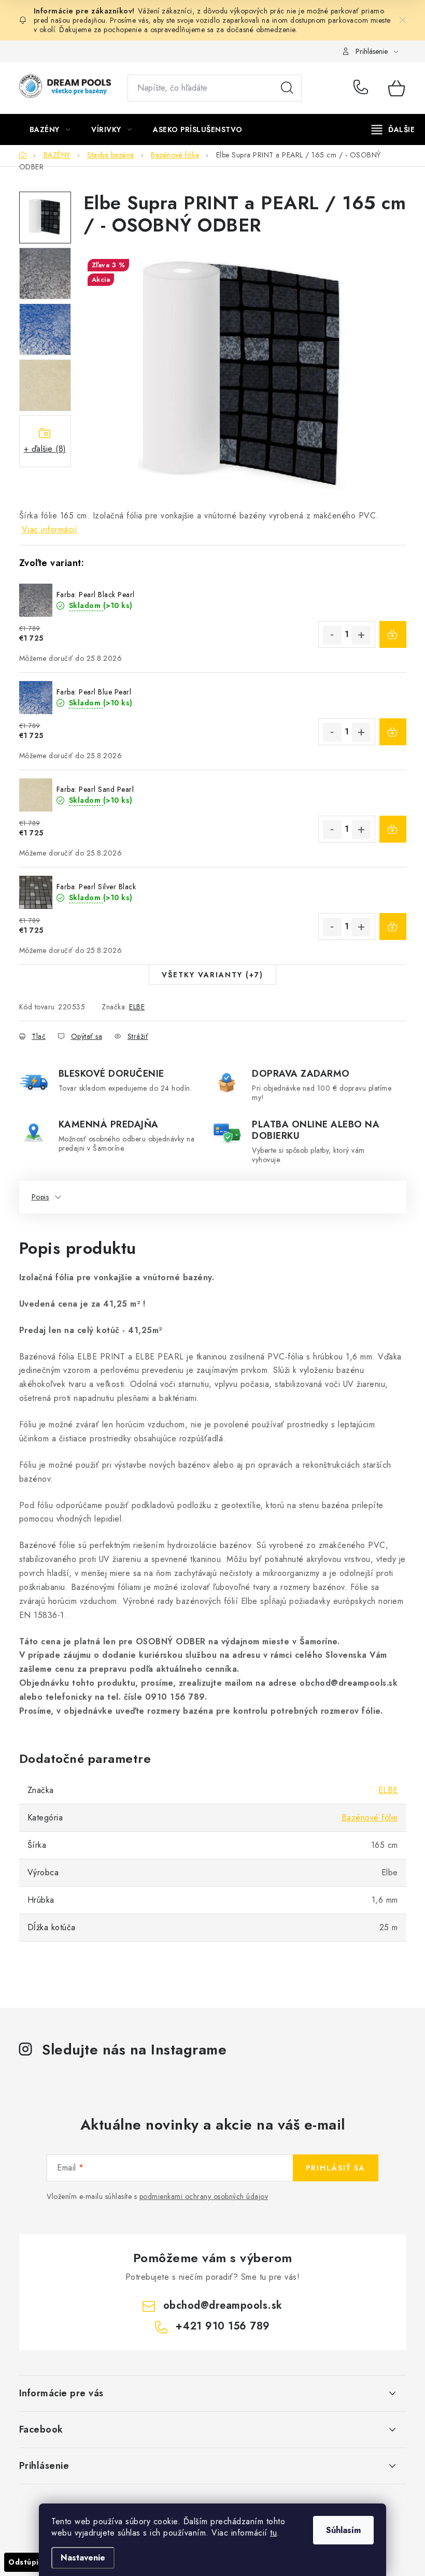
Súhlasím (343, 2530)
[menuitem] (50, 129)
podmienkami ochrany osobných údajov (204, 2196)
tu (273, 2533)
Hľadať (287, 88)
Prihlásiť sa (336, 2168)
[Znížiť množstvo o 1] (332, 635)
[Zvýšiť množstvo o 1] (361, 635)
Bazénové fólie (370, 1818)
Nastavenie (83, 2558)
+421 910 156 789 (363, 88)
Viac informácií (50, 530)
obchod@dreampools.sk (223, 2305)
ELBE (137, 1007)
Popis (40, 1197)
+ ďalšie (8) (45, 449)
